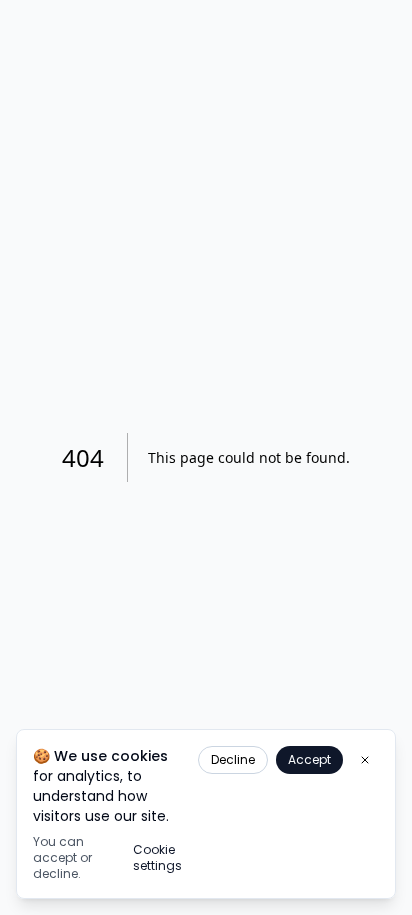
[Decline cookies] (365, 760)
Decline (233, 759)
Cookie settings (157, 858)
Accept (309, 759)
